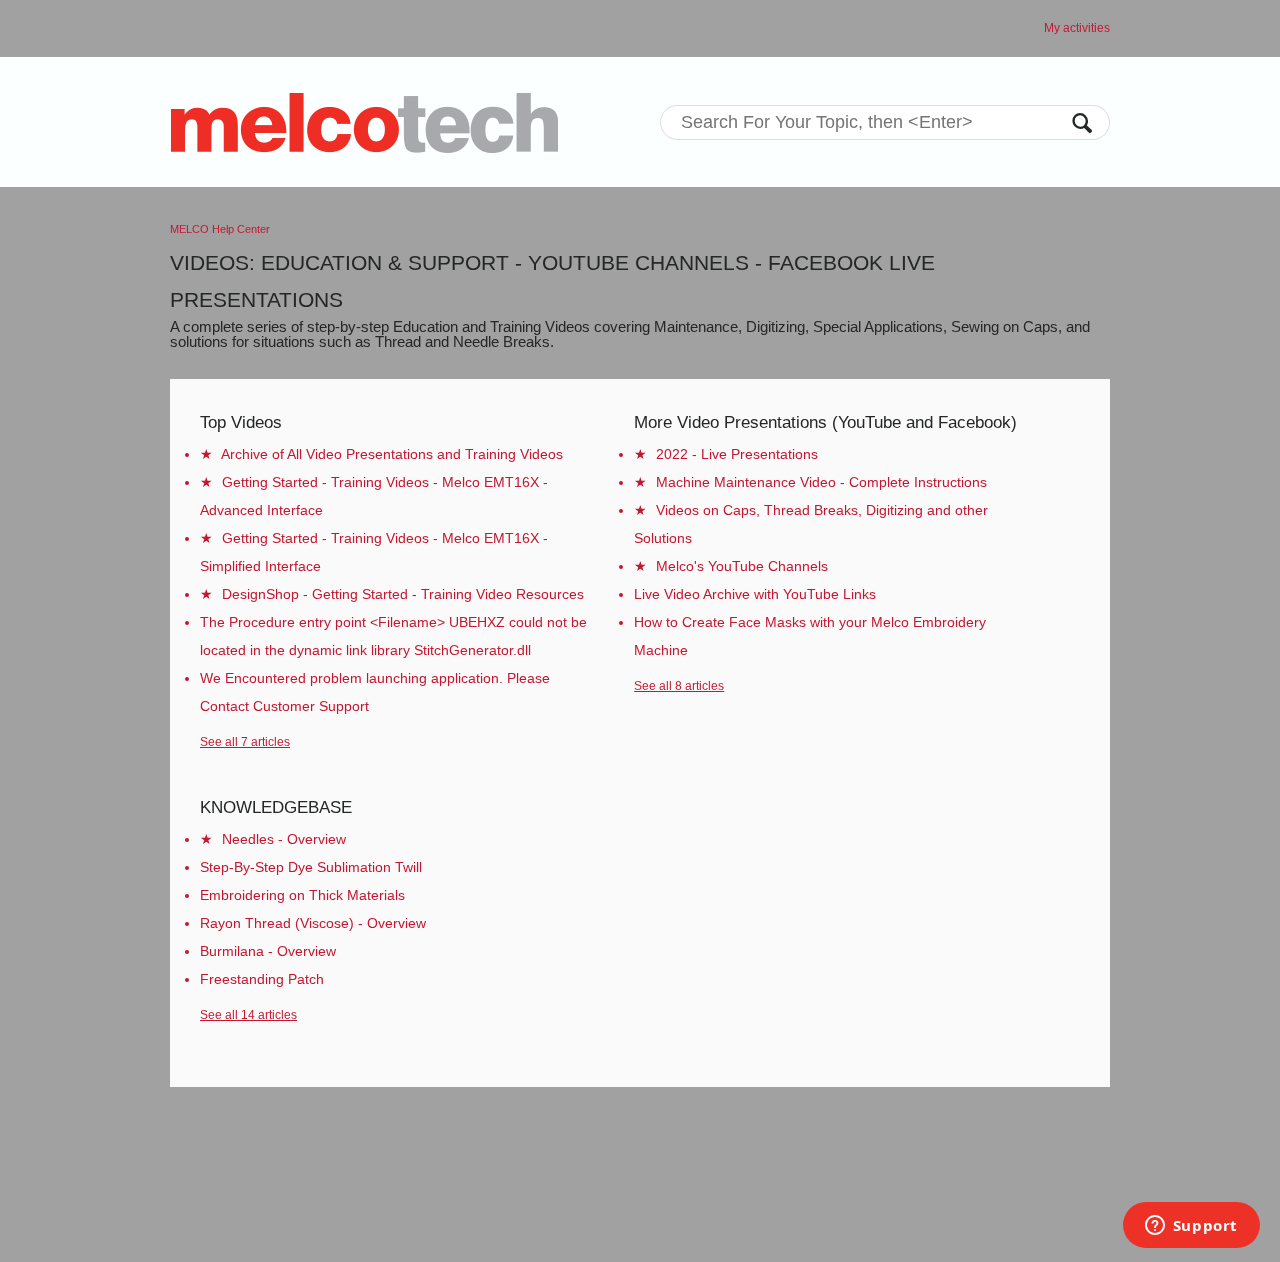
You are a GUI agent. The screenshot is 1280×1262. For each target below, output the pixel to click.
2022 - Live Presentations (737, 454)
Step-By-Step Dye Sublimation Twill (311, 867)
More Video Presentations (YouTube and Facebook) (825, 422)
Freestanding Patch (262, 979)
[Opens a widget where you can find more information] (1191, 1227)
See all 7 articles (245, 742)
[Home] (364, 122)
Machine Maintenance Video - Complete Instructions (821, 482)
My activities (1077, 28)
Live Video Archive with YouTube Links (755, 594)
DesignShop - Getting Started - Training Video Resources (403, 594)
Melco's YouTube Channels (742, 566)
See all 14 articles (248, 1015)
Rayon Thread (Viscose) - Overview (313, 923)
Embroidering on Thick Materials (302, 895)
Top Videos (241, 422)
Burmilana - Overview (268, 951)
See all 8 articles (679, 686)
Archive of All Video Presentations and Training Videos (392, 454)
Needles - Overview (284, 839)
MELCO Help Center (220, 229)
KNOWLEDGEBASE (276, 807)
